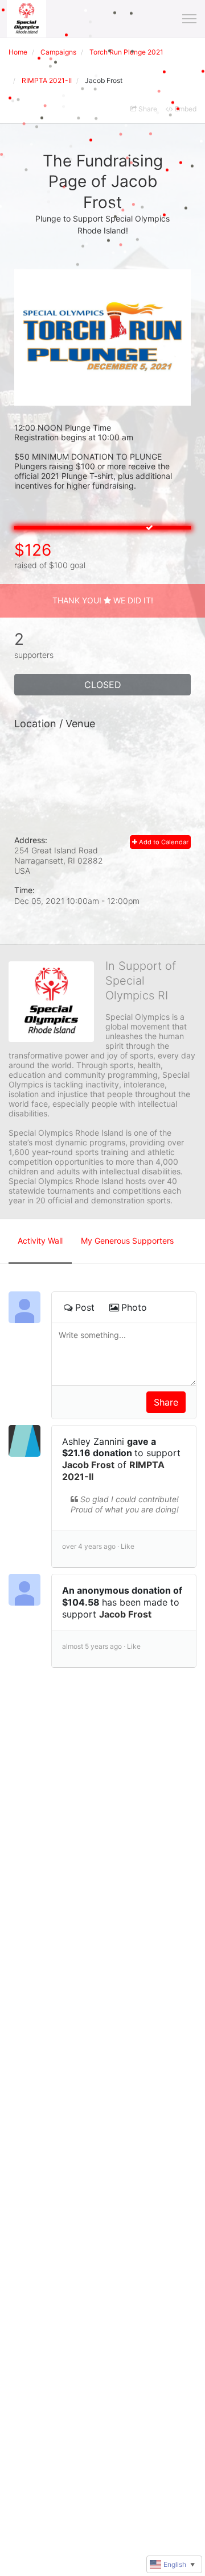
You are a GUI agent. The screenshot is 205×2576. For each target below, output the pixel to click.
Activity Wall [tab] (40, 1241)
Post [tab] (85, 1307)
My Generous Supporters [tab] (127, 1241)
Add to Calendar (163, 842)
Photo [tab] (134, 1307)
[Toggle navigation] (189, 19)
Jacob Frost (88, 1465)
